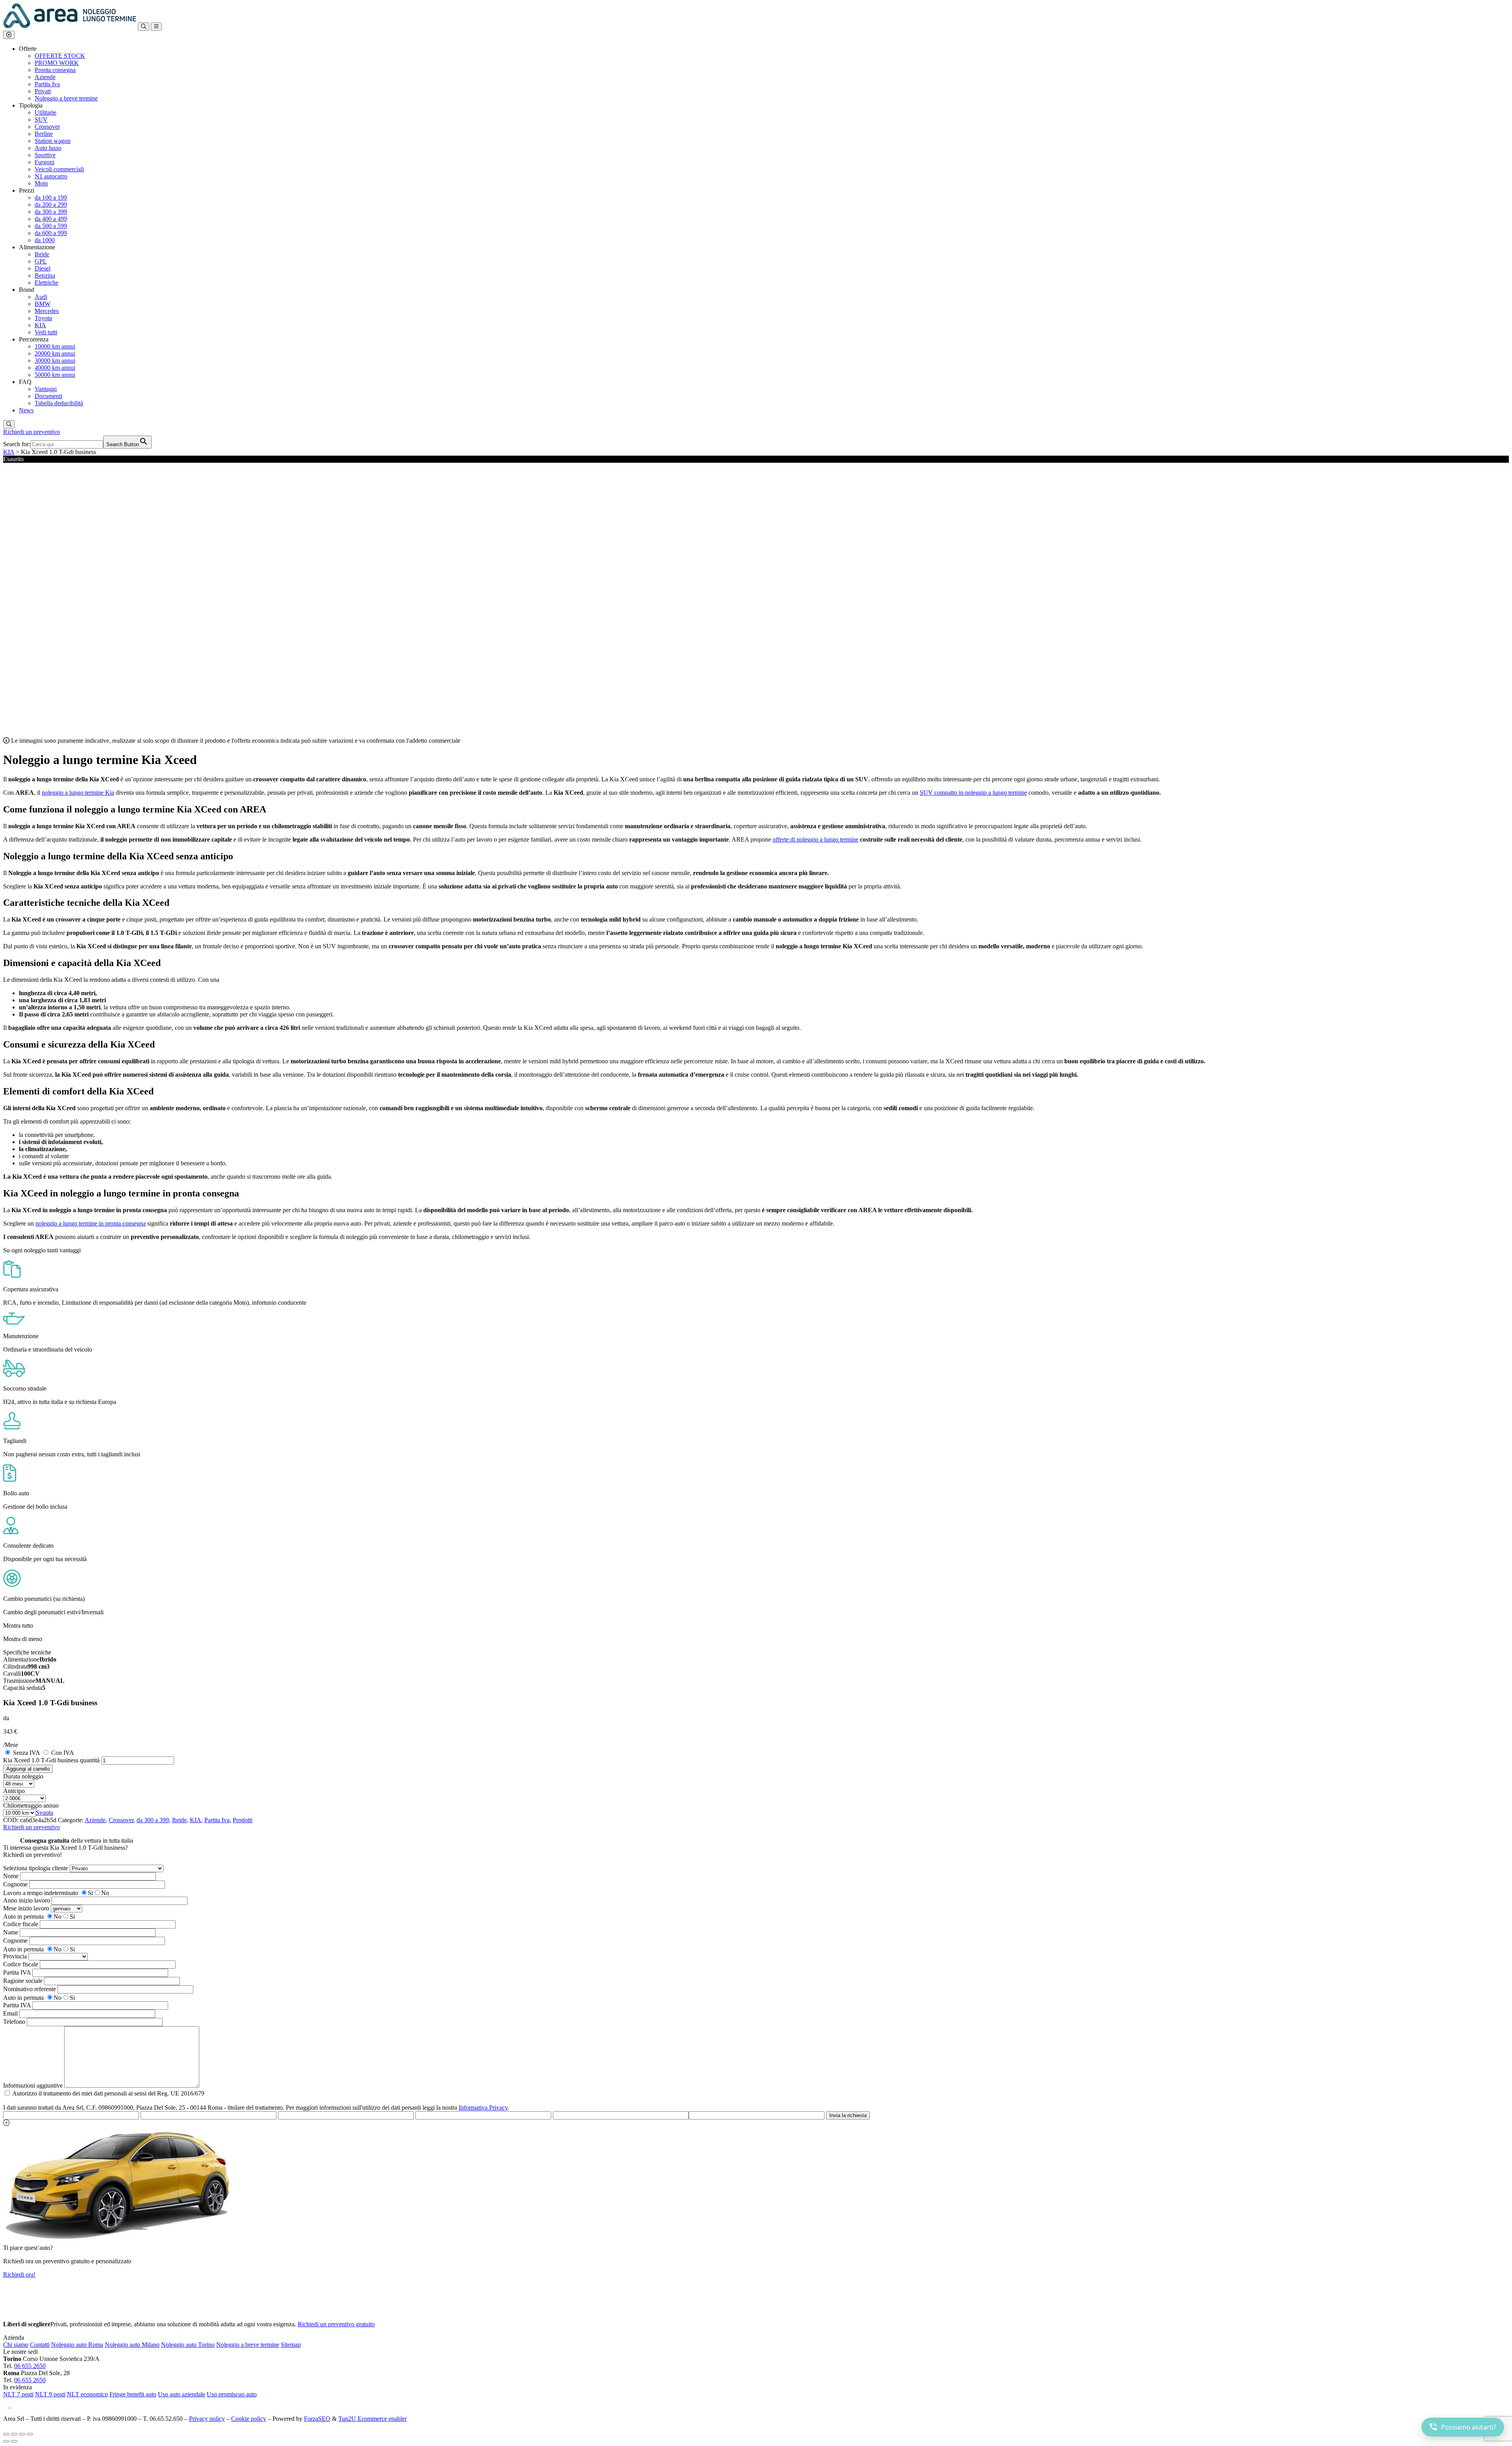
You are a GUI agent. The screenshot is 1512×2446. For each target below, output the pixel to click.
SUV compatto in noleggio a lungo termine (973, 793)
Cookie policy (249, 2419)
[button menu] (156, 27)
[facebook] (7, 2405)
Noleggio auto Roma (77, 2345)
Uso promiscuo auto (232, 2394)
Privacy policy (207, 2419)
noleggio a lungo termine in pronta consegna (91, 1223)
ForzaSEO (317, 2419)
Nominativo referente (30, 1989)
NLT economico (87, 2394)
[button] (9, 35)
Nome (11, 1876)
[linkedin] (15, 2405)
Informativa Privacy (483, 2108)
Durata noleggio (23, 1776)
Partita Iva (217, 1820)
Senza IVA (26, 1753)
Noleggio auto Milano (132, 2345)
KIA (9, 452)
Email (10, 2013)
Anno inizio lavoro (27, 1900)
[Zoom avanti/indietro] (6, 2434)
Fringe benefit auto (133, 2394)
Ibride (179, 1820)
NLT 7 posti (18, 2394)
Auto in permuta (23, 1917)
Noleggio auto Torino (188, 2345)
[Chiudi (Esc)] (30, 2434)
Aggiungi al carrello (28, 1769)
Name (11, 1932)
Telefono (14, 2022)
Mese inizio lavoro (26, 1908)
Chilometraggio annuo (31, 1805)
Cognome (15, 1884)
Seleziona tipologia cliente (36, 1868)
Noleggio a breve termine (248, 2345)
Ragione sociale (23, 1981)
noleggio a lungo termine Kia (78, 793)
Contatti (40, 2345)
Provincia (15, 1956)
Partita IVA (17, 1972)
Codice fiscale (21, 1924)
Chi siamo (16, 2345)
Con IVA (63, 1753)
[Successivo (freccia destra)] (14, 2441)
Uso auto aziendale (182, 2394)
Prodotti (243, 1820)
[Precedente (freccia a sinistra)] (6, 2441)
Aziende (95, 1820)
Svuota (44, 1813)
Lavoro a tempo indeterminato (41, 1893)
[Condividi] (22, 2434)
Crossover (121, 1820)
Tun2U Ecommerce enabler (372, 2419)
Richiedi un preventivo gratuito (336, 2324)
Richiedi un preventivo (31, 432)
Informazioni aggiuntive (33, 2085)
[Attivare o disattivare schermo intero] (14, 2434)
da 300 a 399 (153, 1820)
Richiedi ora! (19, 2274)
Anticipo (14, 1791)
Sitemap (291, 2345)
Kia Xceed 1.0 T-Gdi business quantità (51, 1760)
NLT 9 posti (50, 2394)
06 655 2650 (30, 2366)
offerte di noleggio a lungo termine (815, 839)
